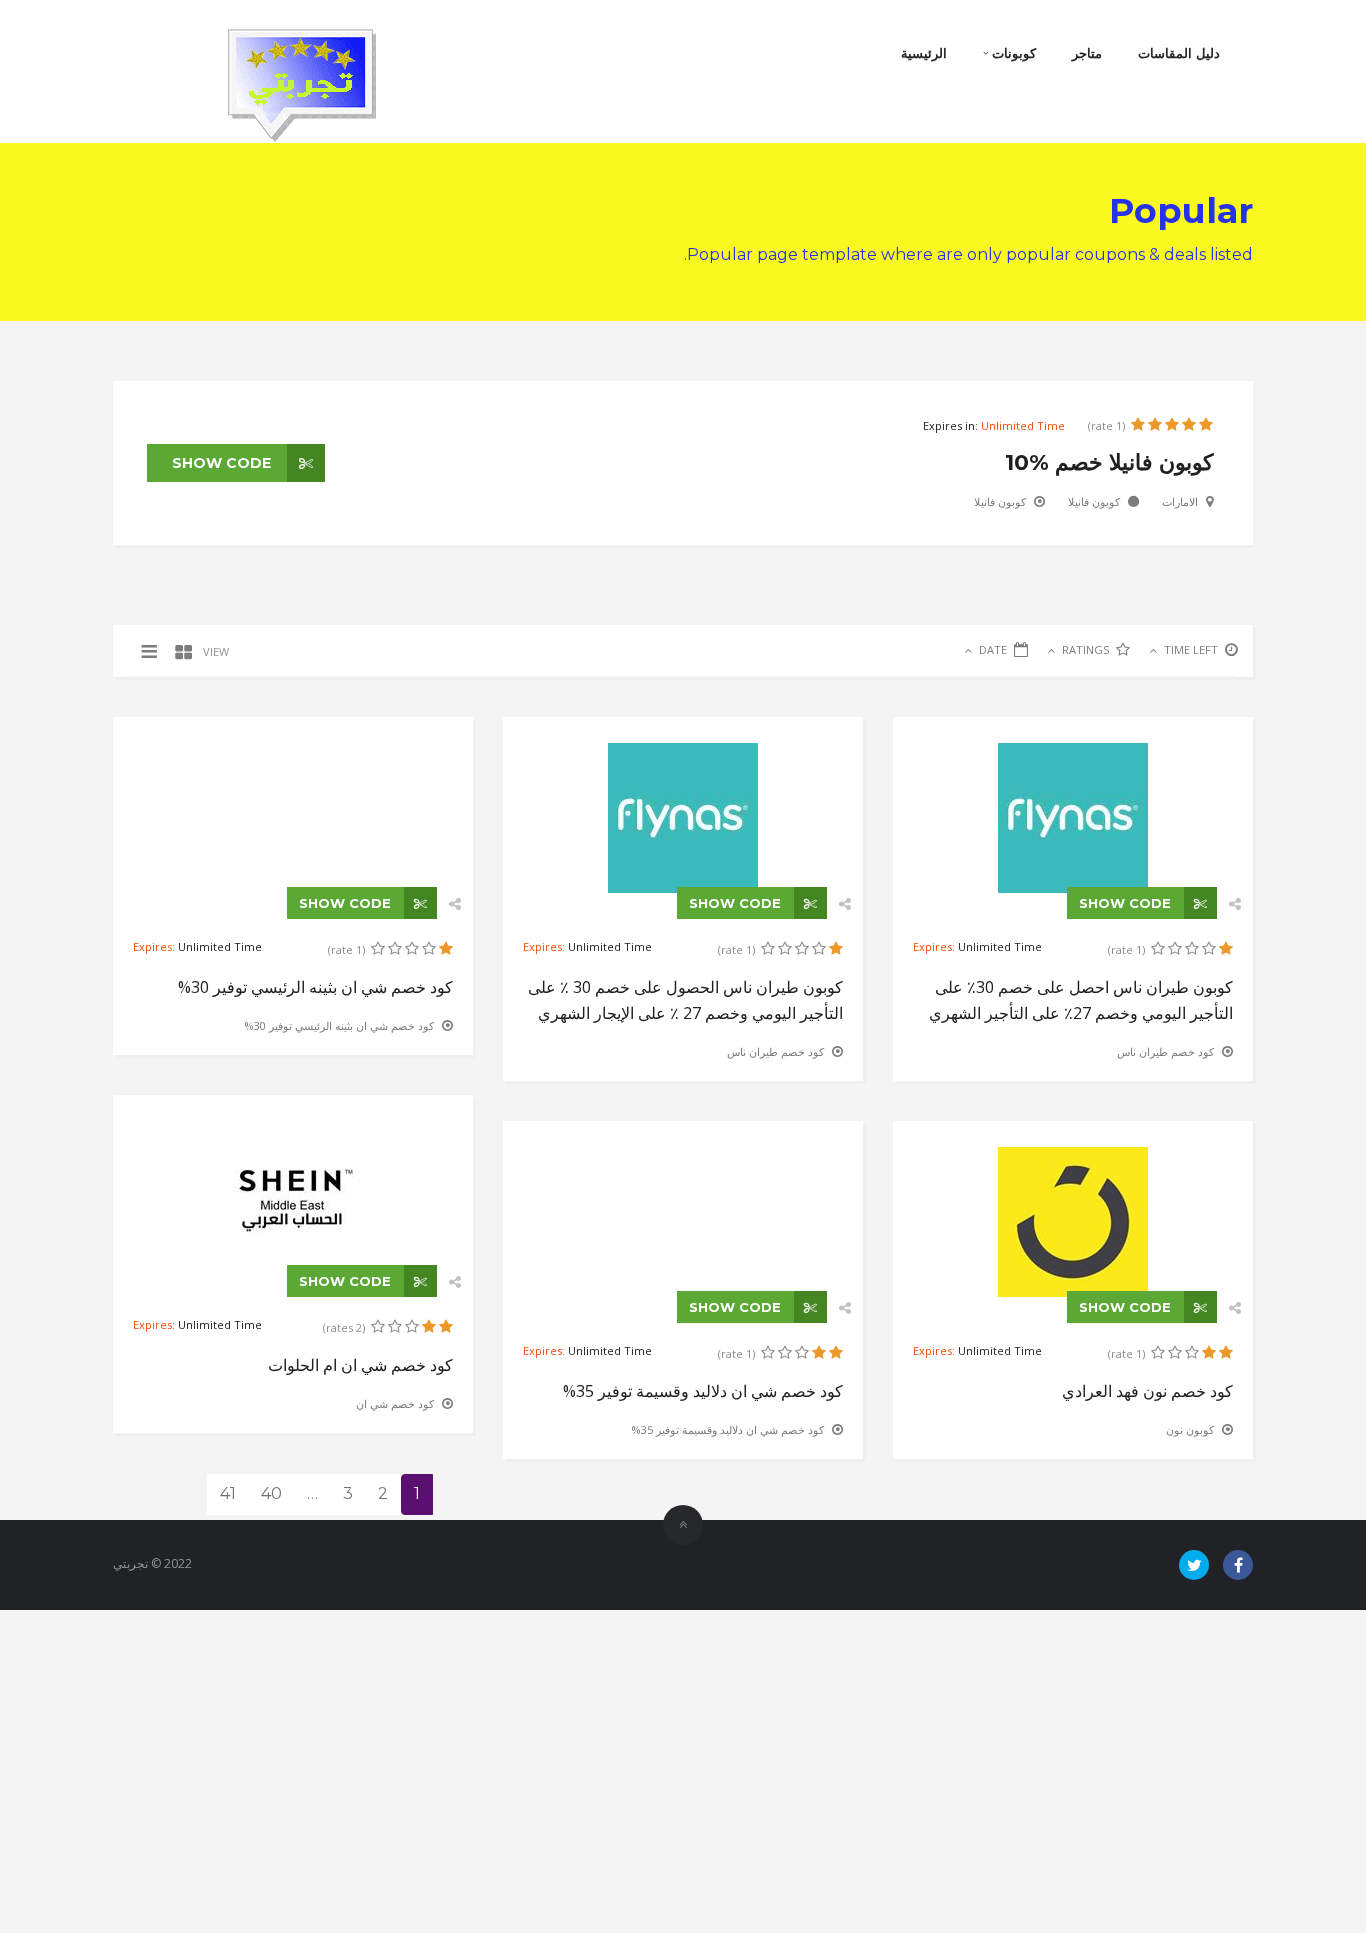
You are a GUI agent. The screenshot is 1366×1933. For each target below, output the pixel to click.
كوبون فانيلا (1094, 501)
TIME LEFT (1191, 649)
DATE (993, 649)
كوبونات (1012, 53)
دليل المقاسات (1179, 53)
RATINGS (1085, 649)
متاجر (1087, 53)
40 (271, 1493)
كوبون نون (1190, 1429)
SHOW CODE (223, 463)
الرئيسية (924, 53)
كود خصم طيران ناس (775, 1051)
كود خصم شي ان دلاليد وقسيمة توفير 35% (703, 1391)
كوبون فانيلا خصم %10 (1109, 462)
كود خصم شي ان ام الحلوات (360, 1365)
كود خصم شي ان (395, 1403)
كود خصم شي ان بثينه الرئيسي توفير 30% (315, 987)
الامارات (1180, 501)
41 (228, 1493)
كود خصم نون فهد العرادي (1147, 1391)
